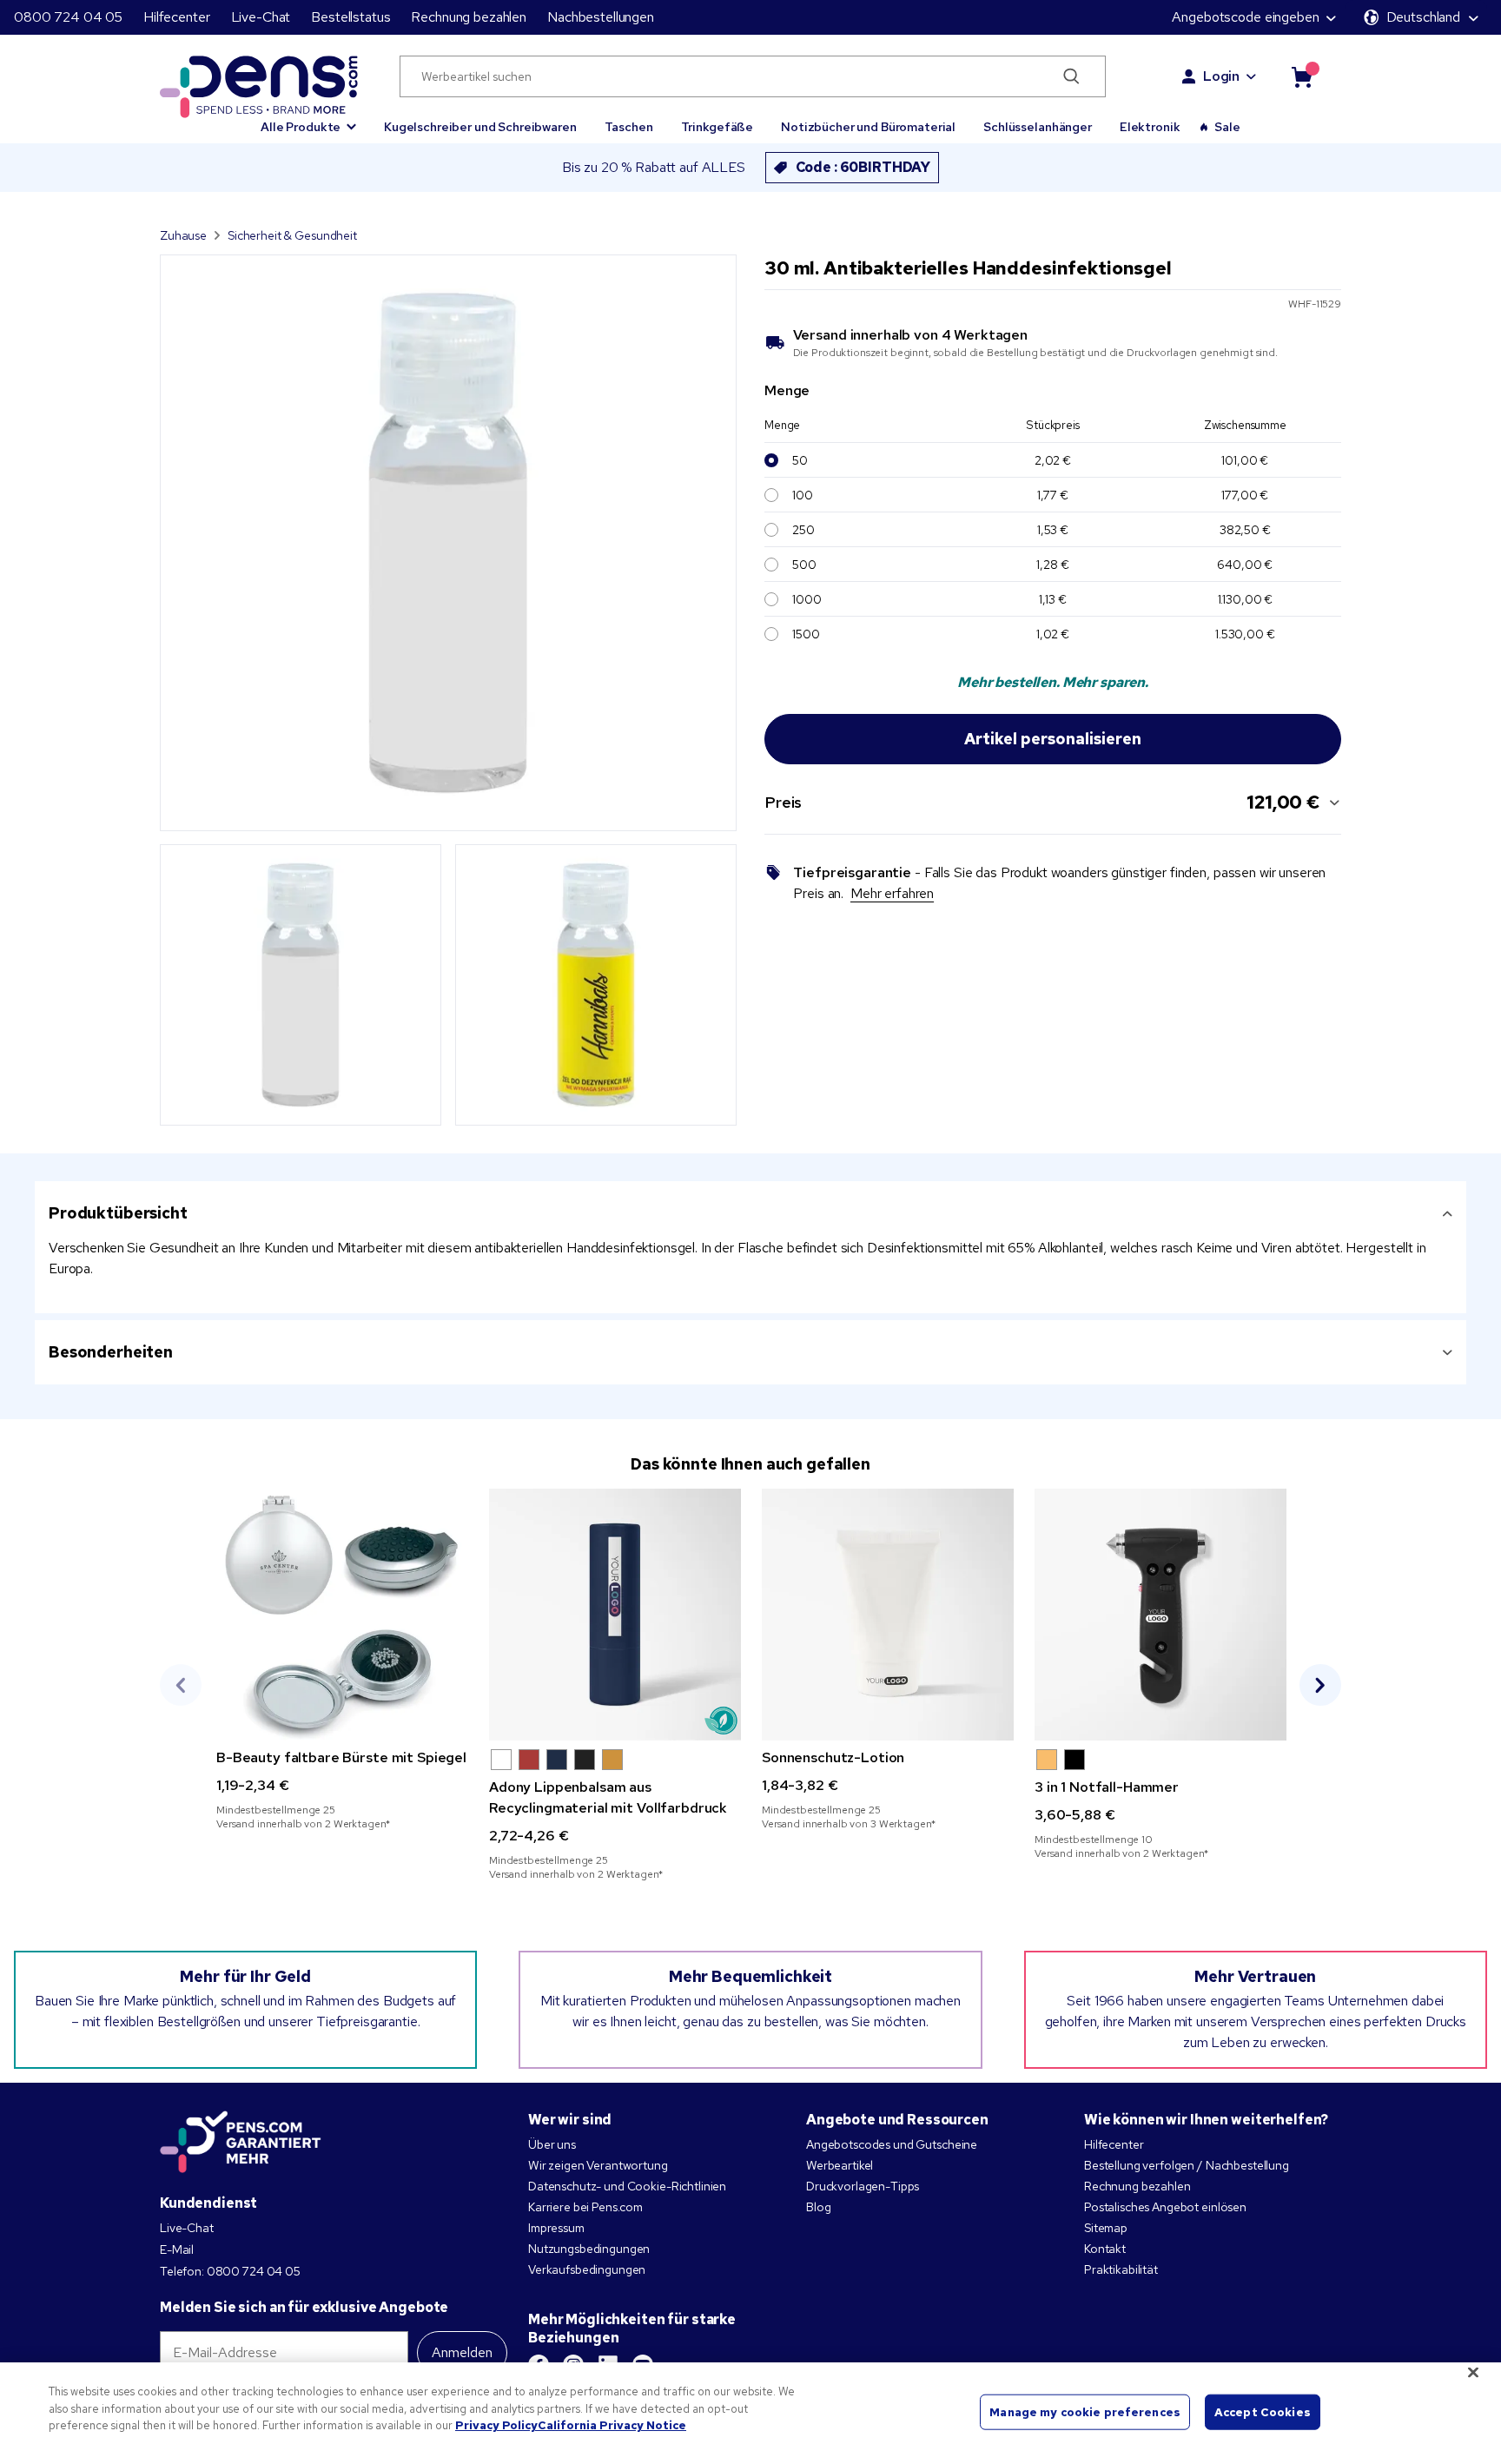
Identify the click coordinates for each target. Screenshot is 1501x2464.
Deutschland (1423, 17)
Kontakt (1105, 2249)
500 (804, 565)
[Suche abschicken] (1071, 76)
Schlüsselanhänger (1038, 127)
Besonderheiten (111, 1352)
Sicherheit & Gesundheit (292, 235)
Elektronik (1150, 127)
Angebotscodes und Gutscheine (892, 2144)
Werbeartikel (840, 2165)
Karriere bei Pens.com (585, 2207)
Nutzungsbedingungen (589, 2249)
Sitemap (1106, 2228)
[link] (342, 1660)
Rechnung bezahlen (469, 17)
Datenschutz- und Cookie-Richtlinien (627, 2186)
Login (1221, 76)
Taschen (629, 127)
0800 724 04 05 (68, 17)
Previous (181, 1685)
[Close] (1473, 2373)
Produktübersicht (118, 1213)
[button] (308, 119)
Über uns (552, 2144)
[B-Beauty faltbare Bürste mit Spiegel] (342, 1615)
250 (803, 530)
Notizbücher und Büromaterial (868, 127)
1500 (806, 634)
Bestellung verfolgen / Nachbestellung (1187, 2165)
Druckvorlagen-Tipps (863, 2186)
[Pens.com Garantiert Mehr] (241, 2142)
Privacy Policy (496, 2425)
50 (800, 460)
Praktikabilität (1121, 2269)
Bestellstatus (350, 17)
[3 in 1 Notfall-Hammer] (1160, 1615)
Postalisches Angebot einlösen (1165, 2207)
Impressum (556, 2228)
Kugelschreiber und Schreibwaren (480, 127)
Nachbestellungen (601, 17)
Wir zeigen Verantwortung (598, 2165)
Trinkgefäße (717, 127)
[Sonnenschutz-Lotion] (888, 1615)
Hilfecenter (176, 17)
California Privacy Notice (612, 2425)
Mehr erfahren (892, 893)
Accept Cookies (1263, 2411)
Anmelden (462, 2352)
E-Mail (177, 2249)
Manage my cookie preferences (1085, 2411)
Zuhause (183, 235)
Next (1320, 1685)
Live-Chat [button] (261, 17)
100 (803, 495)
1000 (807, 599)
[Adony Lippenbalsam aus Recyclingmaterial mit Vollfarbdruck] (615, 1615)
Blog (818, 2207)
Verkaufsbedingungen (587, 2269)
